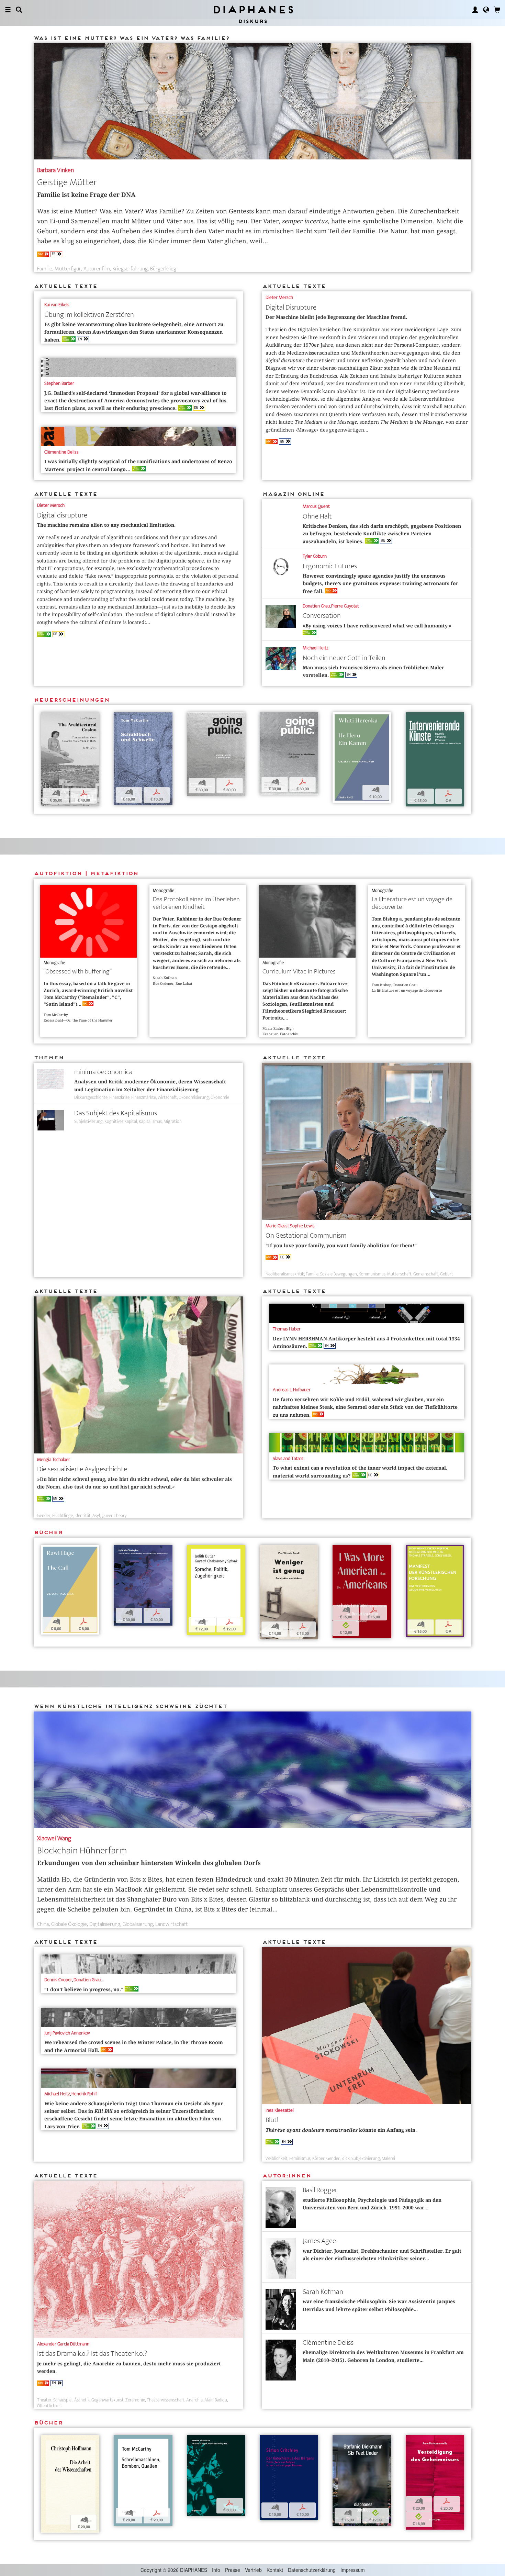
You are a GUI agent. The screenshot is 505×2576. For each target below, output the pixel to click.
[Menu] (8, 10)
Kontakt (275, 2570)
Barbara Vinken (55, 170)
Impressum (353, 2570)
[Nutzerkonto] (475, 10)
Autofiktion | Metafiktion (86, 873)
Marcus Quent (316, 506)
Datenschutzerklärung (312, 2570)
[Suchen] (19, 10)
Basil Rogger (320, 2190)
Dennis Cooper (58, 1980)
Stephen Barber (59, 383)
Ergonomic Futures (330, 566)
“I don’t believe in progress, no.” (88, 1989)
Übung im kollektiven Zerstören (89, 315)
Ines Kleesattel (280, 2110)
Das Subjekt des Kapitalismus (116, 1113)
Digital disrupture (62, 515)
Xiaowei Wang (54, 1838)
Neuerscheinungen (71, 700)
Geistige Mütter (67, 182)
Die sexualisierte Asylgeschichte (82, 1469)
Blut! (272, 2120)
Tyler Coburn (315, 556)
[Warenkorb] (497, 10)
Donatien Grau (316, 606)
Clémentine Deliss (61, 452)
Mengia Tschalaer (54, 1459)
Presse (233, 2570)
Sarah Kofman (323, 2292)
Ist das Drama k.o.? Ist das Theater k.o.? (92, 2354)
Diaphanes (253, 9)
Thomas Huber (287, 1329)
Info (216, 2570)
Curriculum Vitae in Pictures (299, 972)
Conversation (322, 616)
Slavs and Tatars (288, 1458)
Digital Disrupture (291, 307)
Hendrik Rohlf (84, 2094)
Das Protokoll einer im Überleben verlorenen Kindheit (196, 903)
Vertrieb (253, 2570)
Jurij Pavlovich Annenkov (67, 2033)
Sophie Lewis (302, 1226)
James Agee (319, 2241)
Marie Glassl (277, 1226)
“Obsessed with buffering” (78, 972)
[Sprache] (486, 10)
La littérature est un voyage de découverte (412, 903)
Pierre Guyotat (345, 606)
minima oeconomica (103, 1072)
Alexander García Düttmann (63, 2344)
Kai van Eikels (57, 305)
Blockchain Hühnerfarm (82, 1850)
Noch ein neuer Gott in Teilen (344, 658)
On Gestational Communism (306, 1235)
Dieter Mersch (279, 297)
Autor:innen (287, 2176)
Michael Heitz (316, 648)
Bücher (48, 1532)
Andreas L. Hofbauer (292, 1390)
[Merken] (46, 718)
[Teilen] (55, 718)
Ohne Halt (317, 516)
